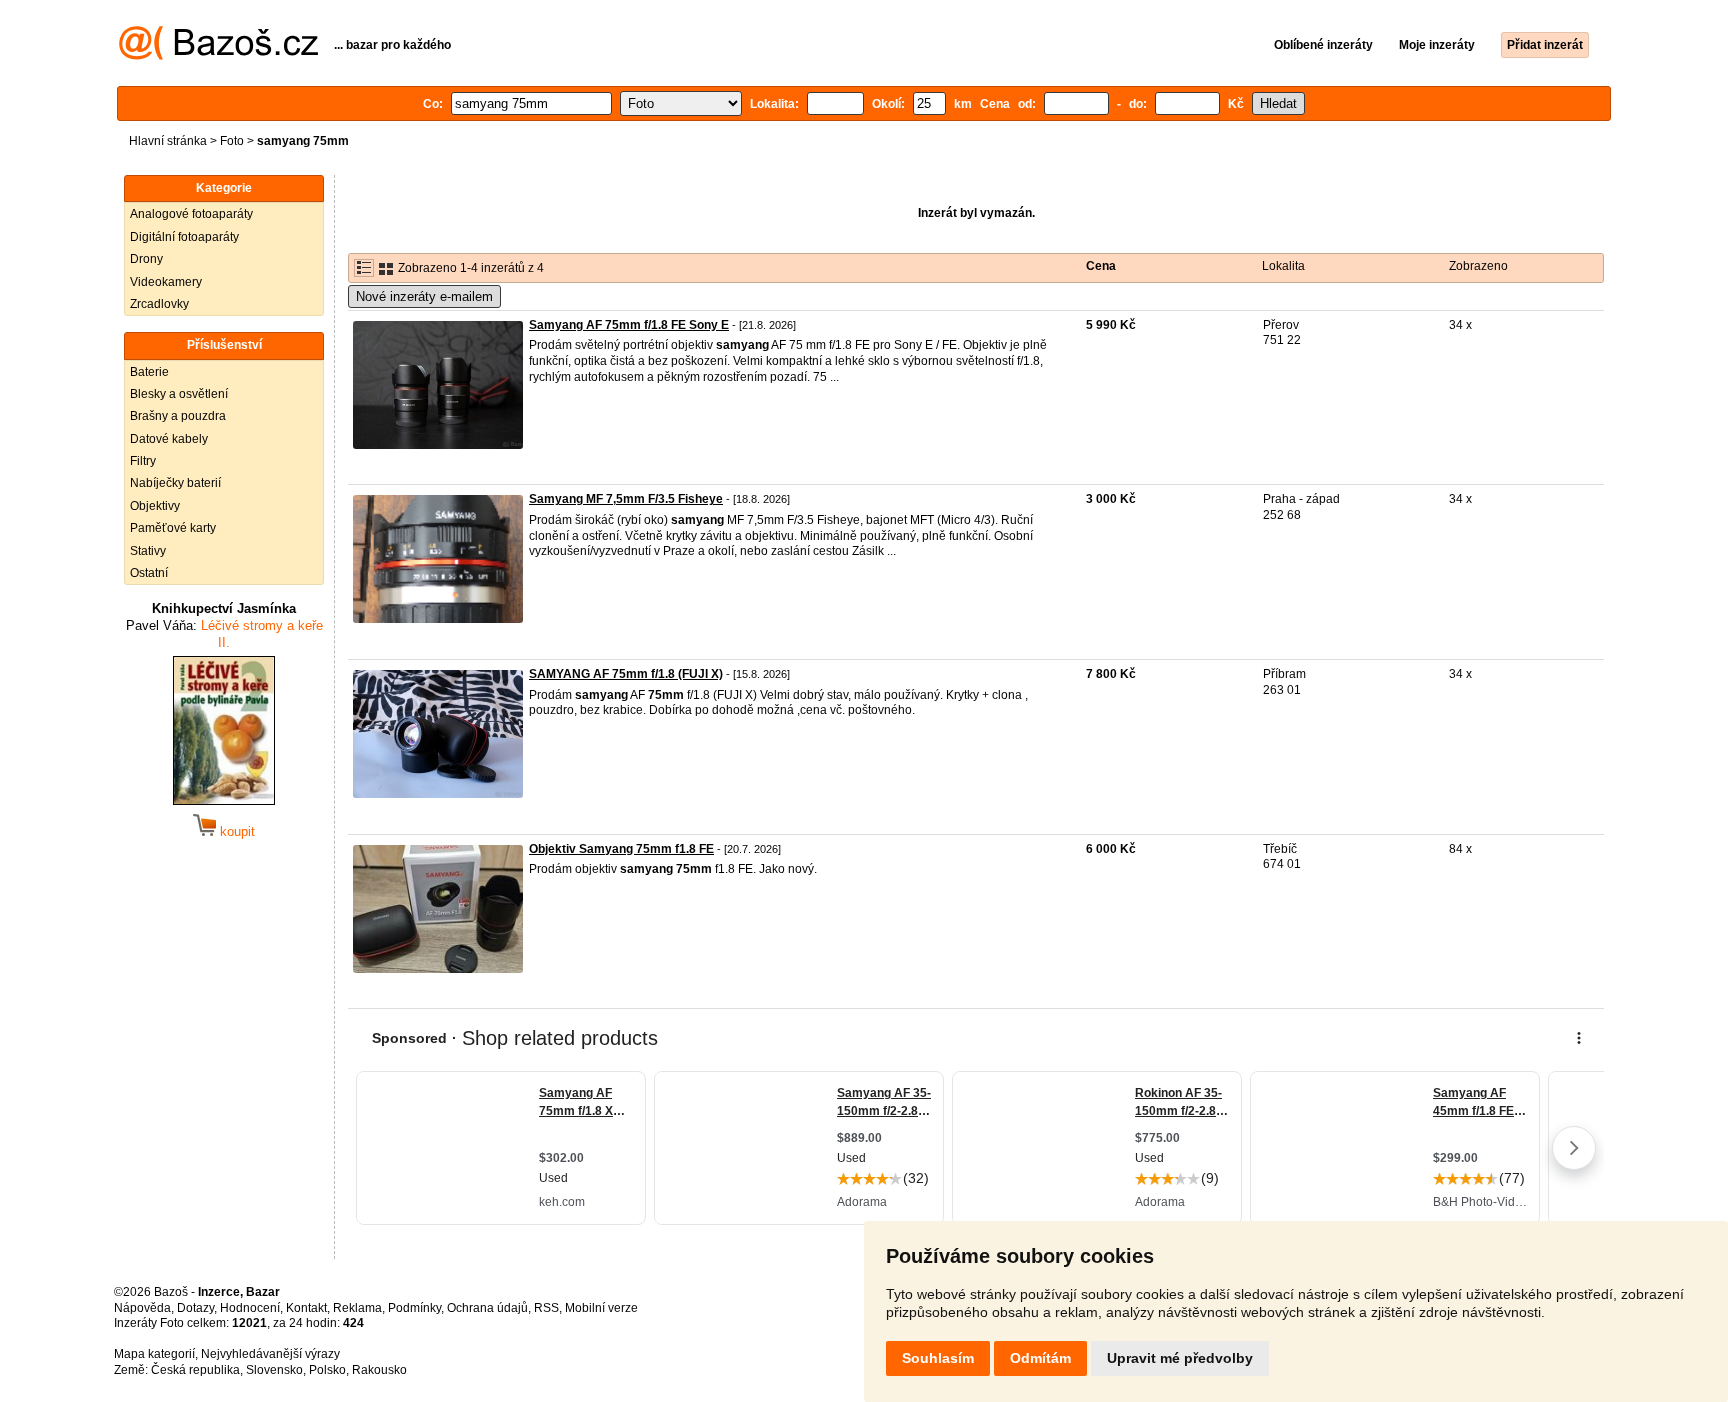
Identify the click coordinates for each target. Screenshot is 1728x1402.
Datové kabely (169, 439)
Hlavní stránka (168, 141)
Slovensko (274, 1370)
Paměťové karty (173, 528)
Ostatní (149, 573)
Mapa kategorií (154, 1354)
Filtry (143, 461)
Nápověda (142, 1308)
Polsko (327, 1370)
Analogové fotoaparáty (191, 214)
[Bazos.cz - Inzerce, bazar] (218, 56)
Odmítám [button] (1040, 1358)
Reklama (357, 1308)
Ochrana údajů (487, 1308)
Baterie (149, 372)
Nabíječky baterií (175, 483)
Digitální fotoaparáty (184, 237)
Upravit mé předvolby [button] (1180, 1358)
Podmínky (414, 1308)
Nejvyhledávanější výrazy (270, 1354)
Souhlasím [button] (938, 1358)
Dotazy (195, 1308)
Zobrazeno (1478, 266)
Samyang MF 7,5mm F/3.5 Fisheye (626, 499)
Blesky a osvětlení (179, 394)
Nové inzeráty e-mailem (424, 296)
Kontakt (306, 1308)
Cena (1101, 266)
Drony (146, 259)
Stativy (148, 551)
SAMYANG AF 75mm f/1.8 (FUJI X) (626, 674)
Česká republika (195, 1370)
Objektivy (155, 506)
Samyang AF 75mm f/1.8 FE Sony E (629, 325)
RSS (546, 1308)
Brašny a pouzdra (178, 416)
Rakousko (379, 1370)
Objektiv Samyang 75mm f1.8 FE (621, 849)
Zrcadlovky (159, 304)
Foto (232, 141)
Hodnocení (250, 1308)
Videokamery (166, 282)
